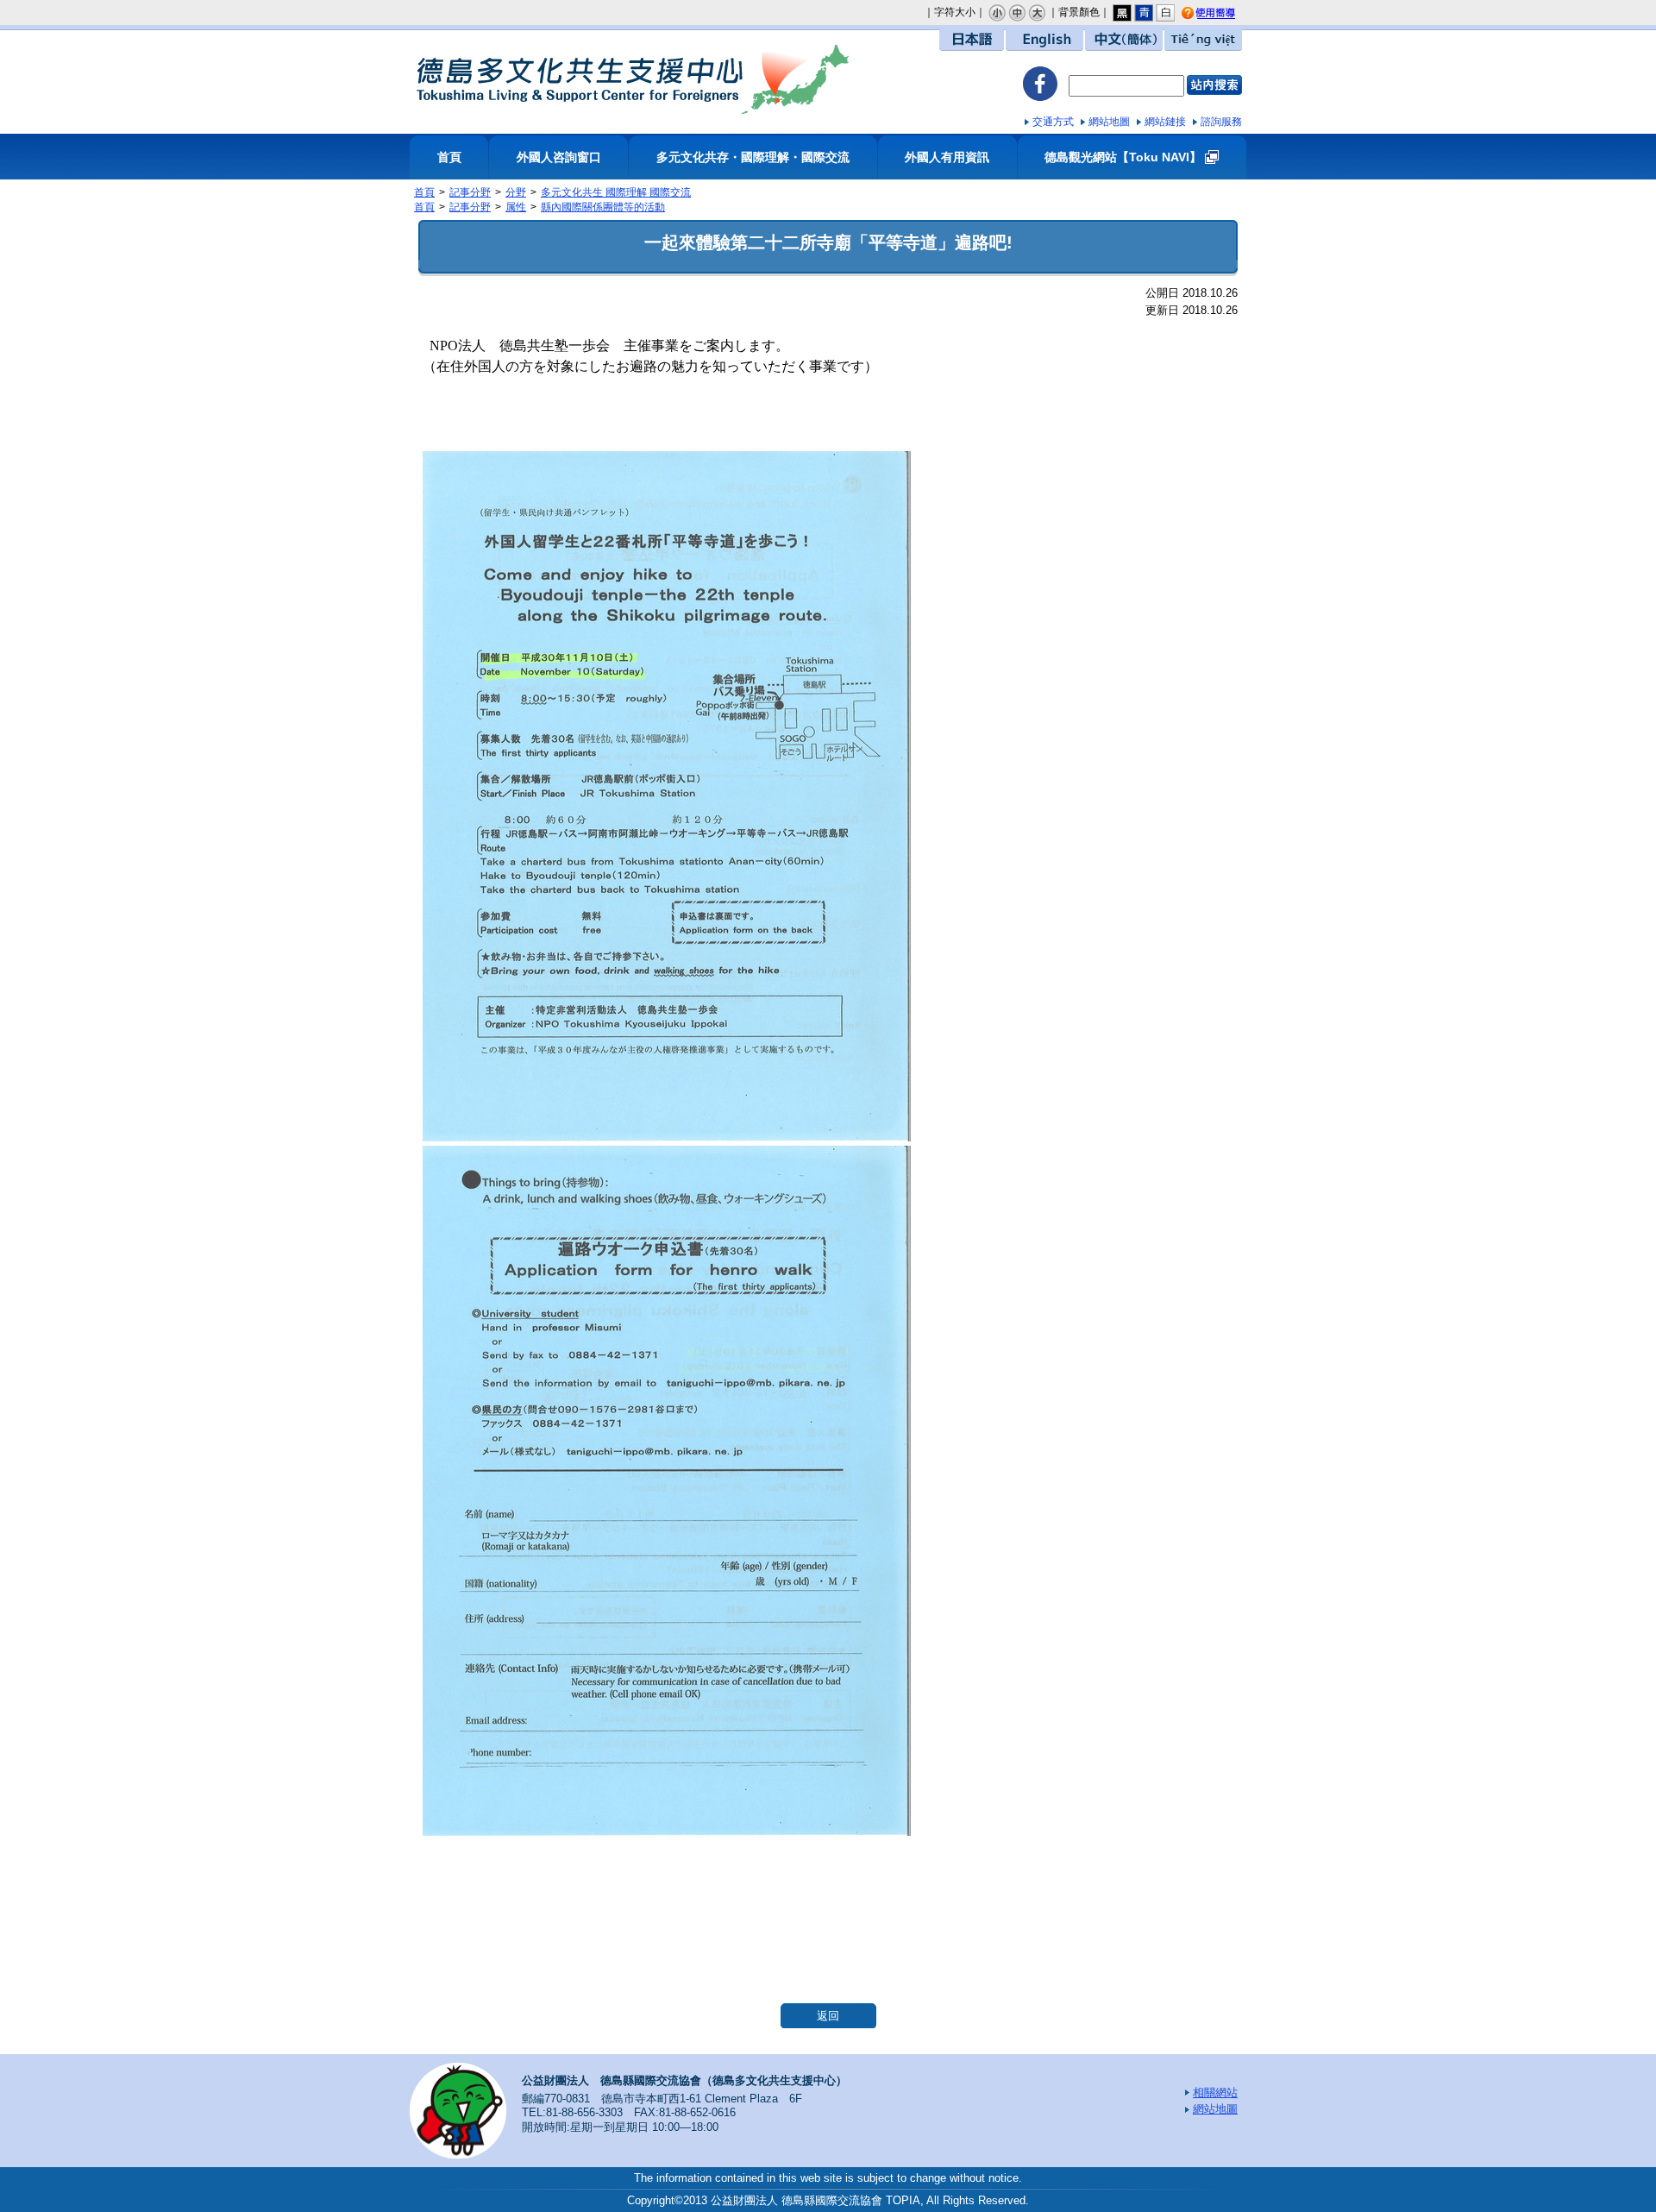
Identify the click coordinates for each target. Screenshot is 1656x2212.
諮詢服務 (1221, 122)
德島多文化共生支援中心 (632, 79)
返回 (828, 2016)
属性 (516, 207)
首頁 (449, 157)
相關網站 (1215, 2093)
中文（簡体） (1124, 40)
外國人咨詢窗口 (559, 157)
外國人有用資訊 (947, 157)
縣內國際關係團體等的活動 (603, 207)
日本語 (972, 40)
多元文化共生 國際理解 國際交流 (616, 192)
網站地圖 (1109, 122)
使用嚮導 (1222, 14)
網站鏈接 (1165, 122)
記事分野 (470, 192)
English (1044, 40)
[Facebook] (1040, 86)
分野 (516, 192)
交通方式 (1053, 122)
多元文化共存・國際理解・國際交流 (753, 157)
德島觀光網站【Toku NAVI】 (1123, 157)
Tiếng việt (1203, 40)
